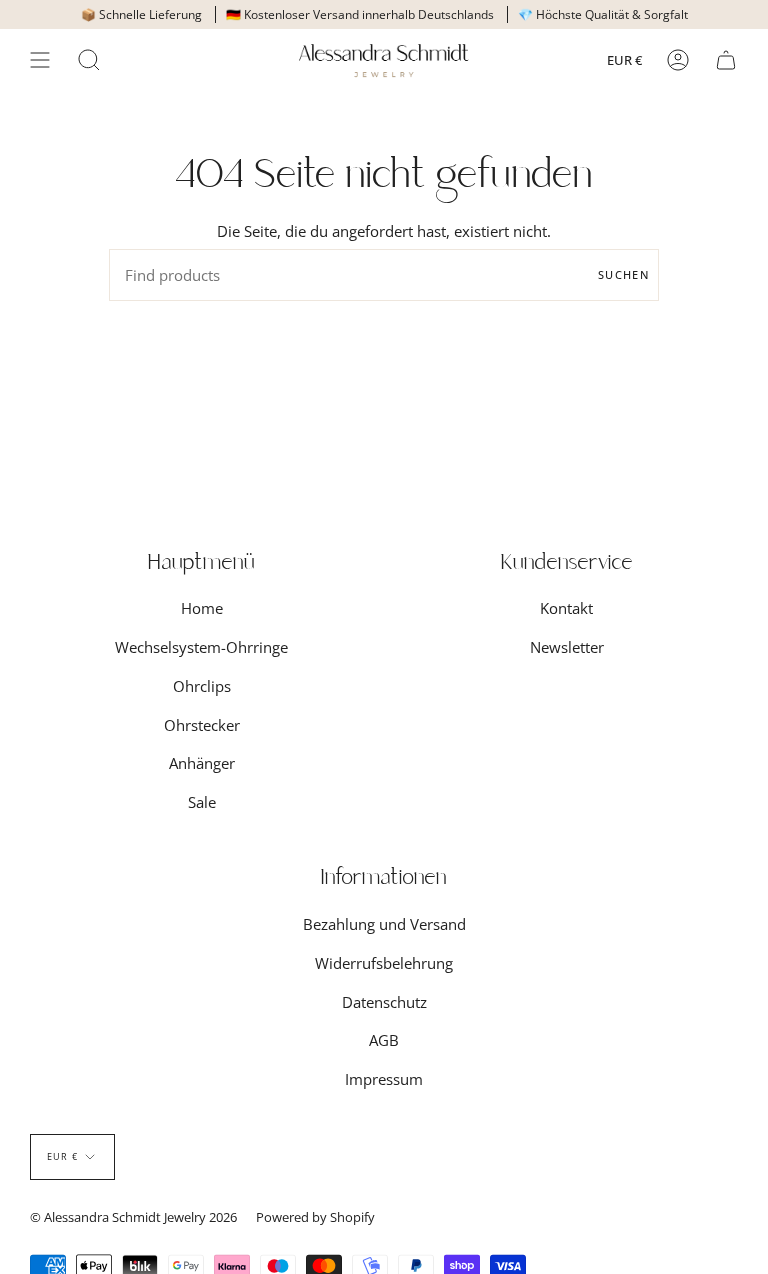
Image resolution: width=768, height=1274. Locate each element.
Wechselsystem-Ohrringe (201, 647)
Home (202, 608)
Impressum (384, 1079)
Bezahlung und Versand (384, 924)
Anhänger (202, 763)
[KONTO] (678, 60)
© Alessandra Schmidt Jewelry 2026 (133, 1217)
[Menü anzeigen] (40, 60)
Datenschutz (384, 1002)
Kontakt (566, 608)
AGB (384, 1040)
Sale (202, 802)
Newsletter (567, 647)
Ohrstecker (202, 725)
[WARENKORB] (726, 60)
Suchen (623, 274)
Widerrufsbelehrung (384, 963)
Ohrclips (202, 686)
